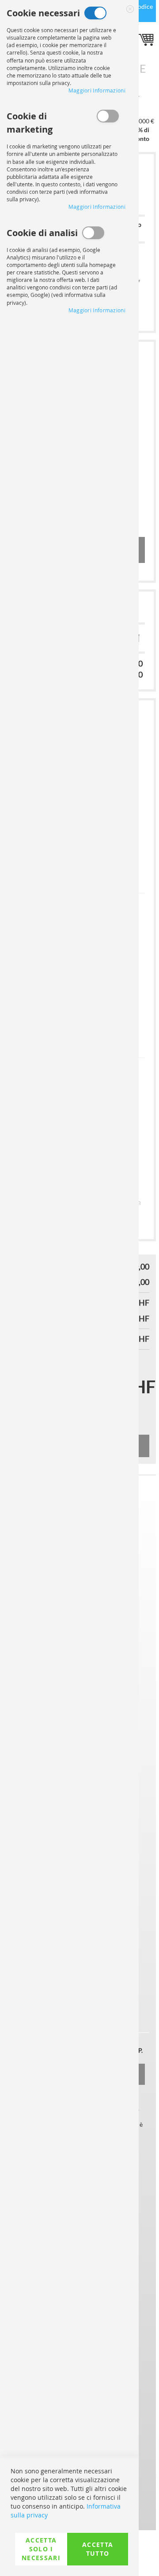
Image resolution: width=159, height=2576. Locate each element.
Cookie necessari (95, 13)
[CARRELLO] (147, 41)
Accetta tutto (98, 2549)
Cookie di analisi (93, 233)
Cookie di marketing (108, 116)
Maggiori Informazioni (97, 90)
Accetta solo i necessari (41, 2549)
